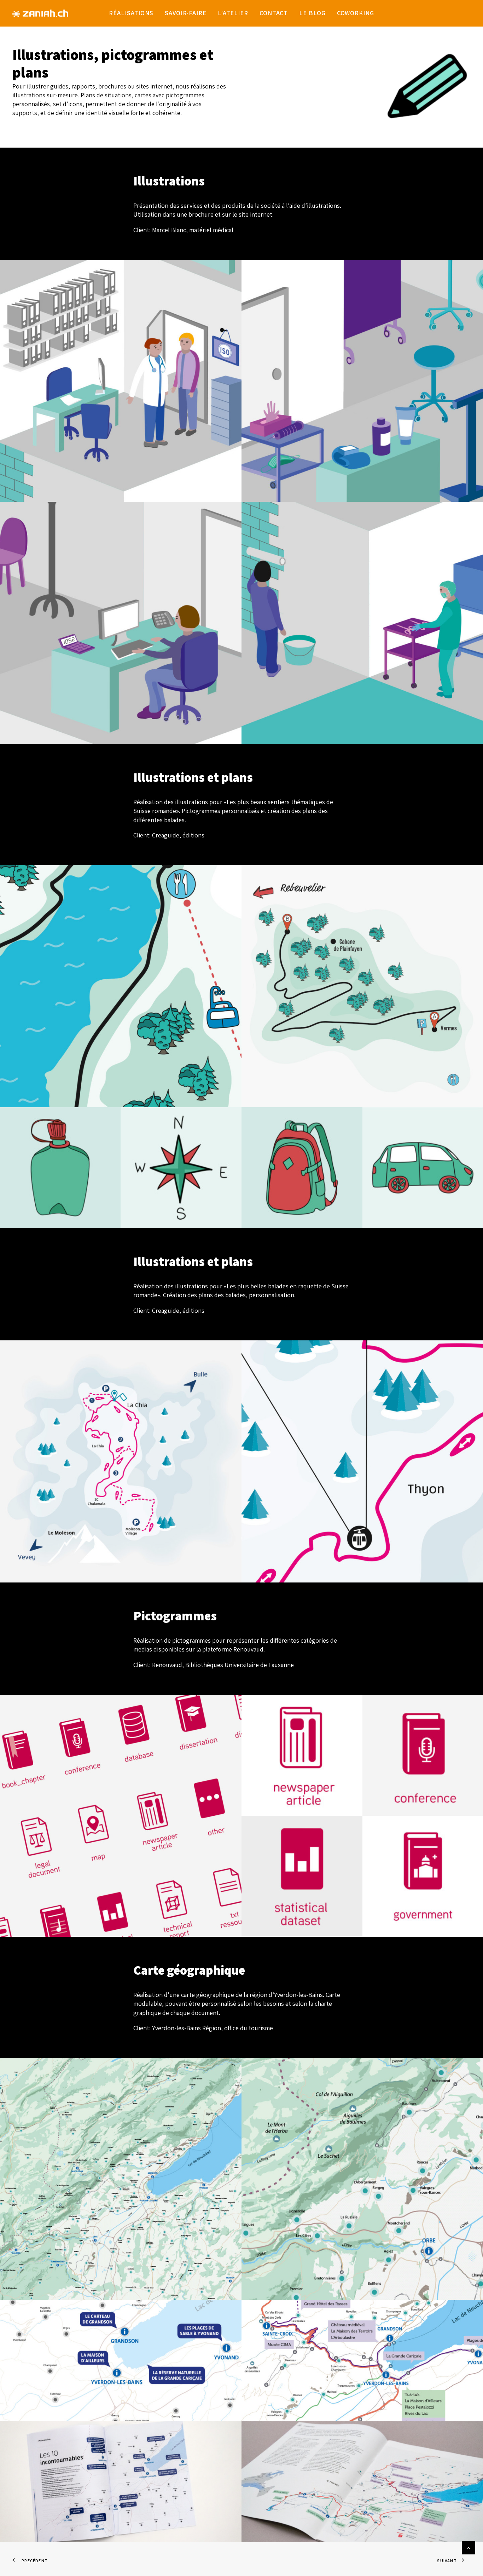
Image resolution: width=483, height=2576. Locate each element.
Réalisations (131, 13)
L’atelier (233, 13)
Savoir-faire (186, 13)
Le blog (312, 13)
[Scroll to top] (469, 2547)
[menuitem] (131, 13)
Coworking (356, 13)
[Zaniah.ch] (40, 13)
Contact (274, 13)
